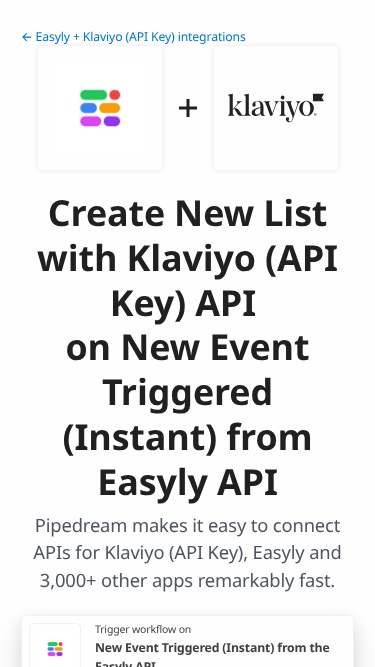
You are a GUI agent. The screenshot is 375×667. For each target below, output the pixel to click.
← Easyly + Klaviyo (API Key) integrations (133, 36)
